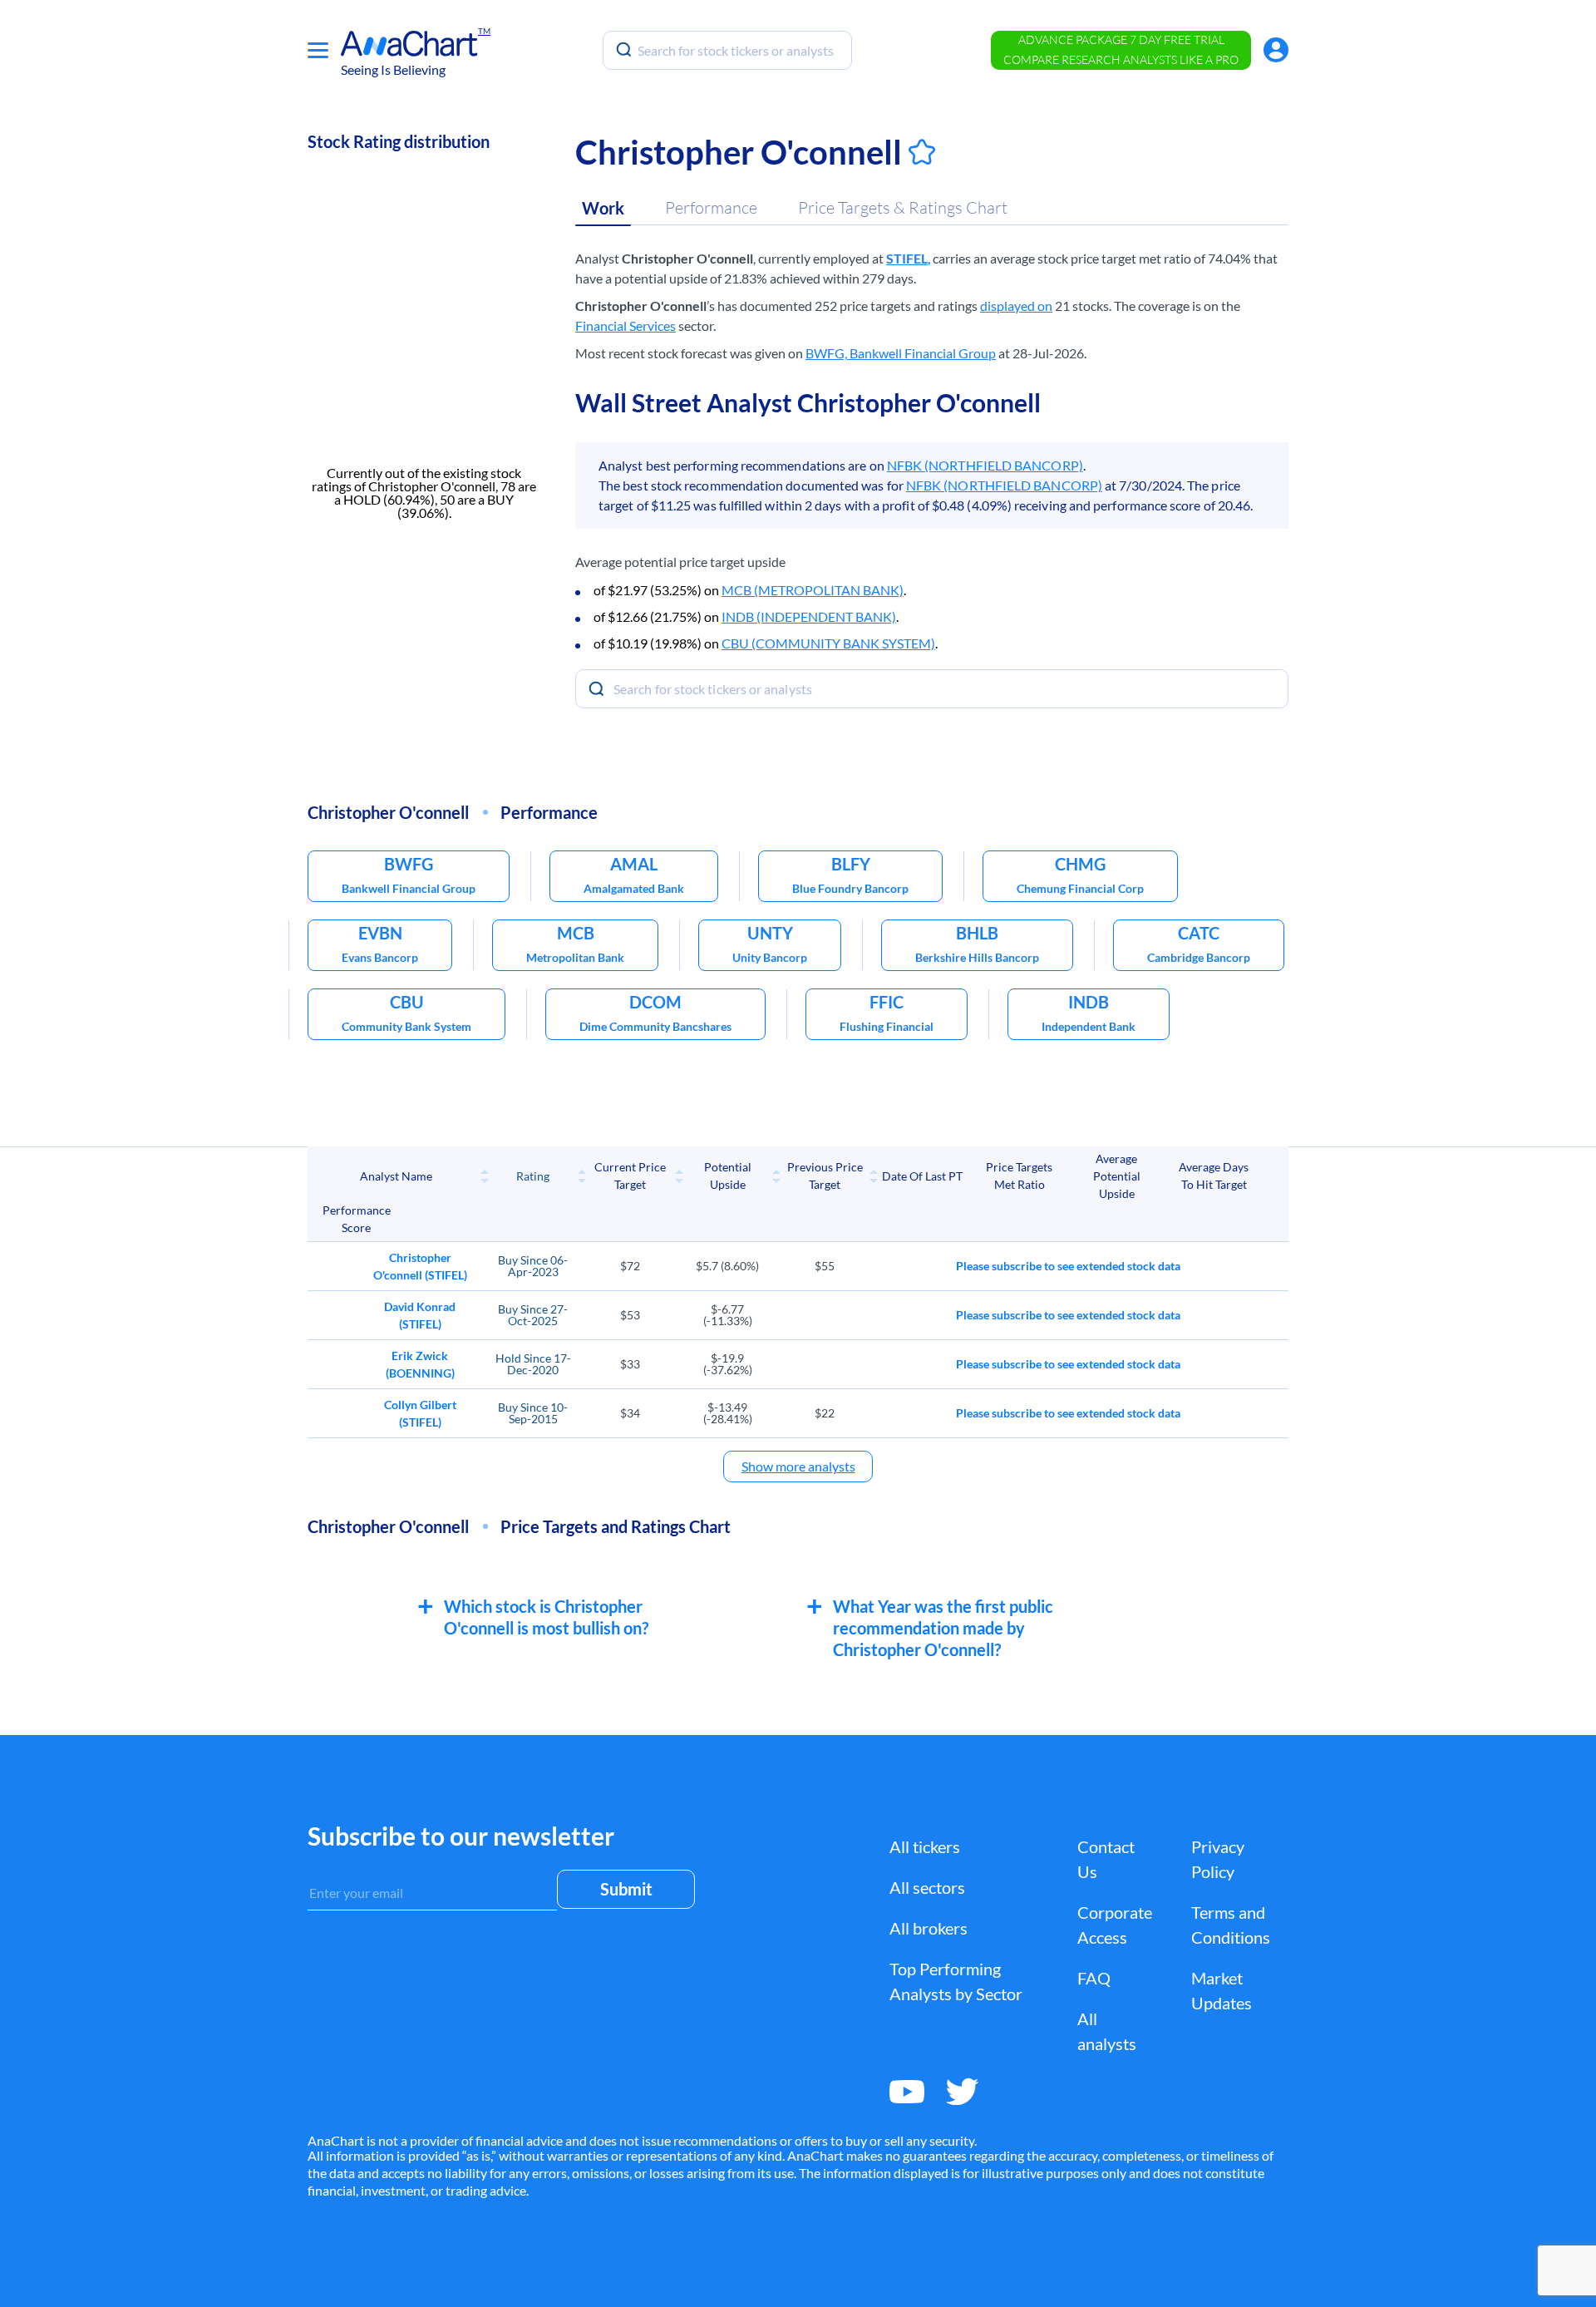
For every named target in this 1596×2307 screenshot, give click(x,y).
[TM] (409, 44)
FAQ (1094, 1978)
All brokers (929, 1928)
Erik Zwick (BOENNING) (420, 1364)
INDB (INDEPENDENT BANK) (809, 616)
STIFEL (907, 258)
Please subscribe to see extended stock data (1068, 1266)
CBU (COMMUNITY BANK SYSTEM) (828, 643)
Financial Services (626, 325)
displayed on (1016, 306)
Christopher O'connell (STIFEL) (420, 1266)
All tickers (925, 1846)
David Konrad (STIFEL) (420, 1315)
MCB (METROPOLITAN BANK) (813, 590)
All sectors (927, 1887)
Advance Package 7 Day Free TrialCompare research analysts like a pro (1121, 49)
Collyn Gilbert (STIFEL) (420, 1413)
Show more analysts (798, 1466)
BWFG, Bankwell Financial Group (901, 353)
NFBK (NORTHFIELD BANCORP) (985, 465)
